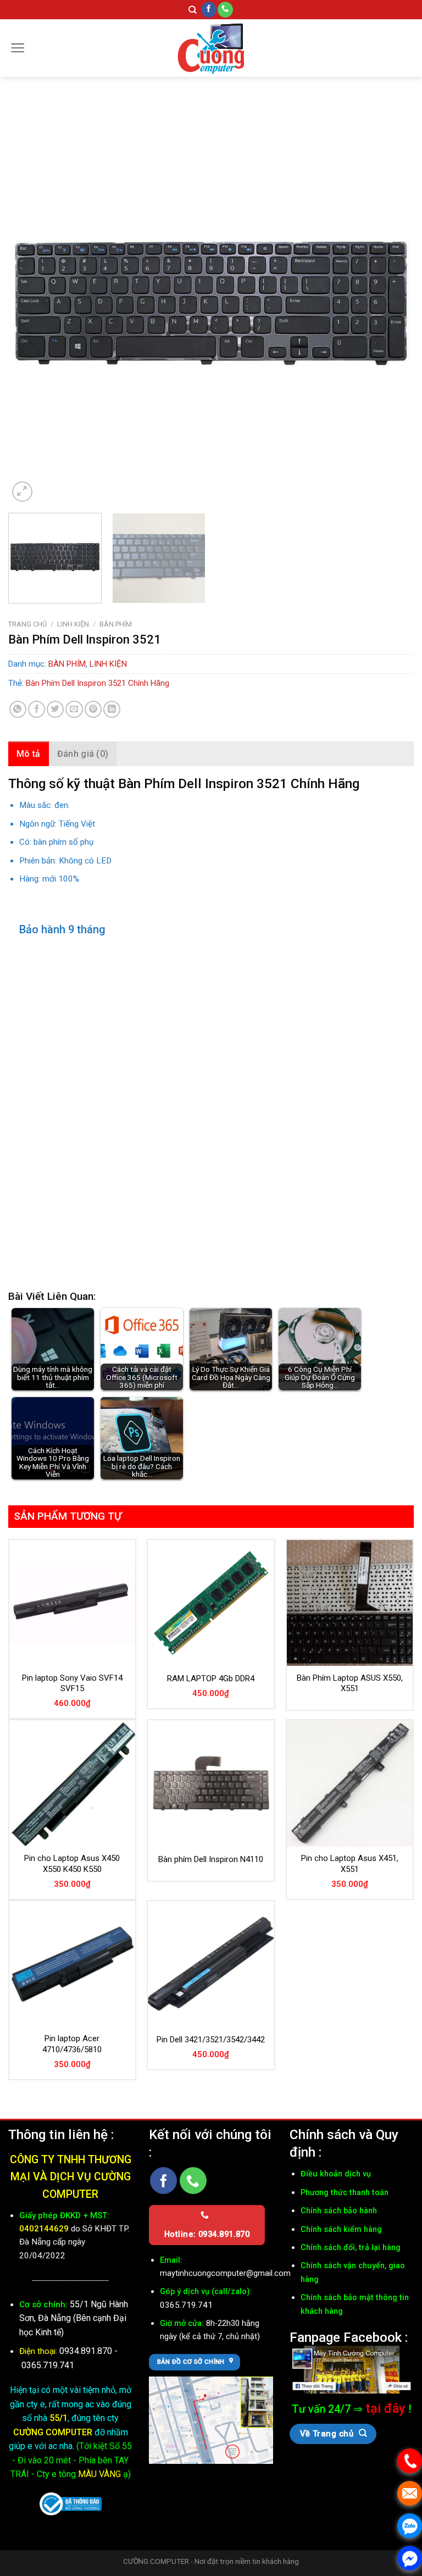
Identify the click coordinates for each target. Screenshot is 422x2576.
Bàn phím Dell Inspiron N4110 (211, 1859)
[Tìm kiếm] (193, 10)
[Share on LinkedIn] (112, 709)
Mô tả (29, 754)
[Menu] (18, 48)
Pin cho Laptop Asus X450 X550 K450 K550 (72, 1864)
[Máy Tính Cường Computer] (352, 2369)
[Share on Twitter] (55, 709)
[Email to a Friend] (74, 709)
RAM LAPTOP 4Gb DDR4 (211, 1678)
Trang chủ (27, 624)
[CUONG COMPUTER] (211, 48)
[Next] (392, 302)
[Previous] (30, 302)
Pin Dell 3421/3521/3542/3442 (211, 2040)
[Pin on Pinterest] (93, 709)
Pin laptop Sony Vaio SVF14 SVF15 (72, 1683)
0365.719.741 (48, 2365)
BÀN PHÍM (116, 624)
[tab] (29, 754)
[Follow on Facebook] (209, 10)
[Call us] (225, 10)
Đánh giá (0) (83, 754)
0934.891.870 (87, 2351)
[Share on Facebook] (37, 709)
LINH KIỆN (73, 624)
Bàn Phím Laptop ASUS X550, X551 (350, 1683)
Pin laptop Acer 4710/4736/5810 (72, 2044)
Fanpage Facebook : (349, 2337)
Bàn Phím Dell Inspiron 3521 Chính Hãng (98, 683)
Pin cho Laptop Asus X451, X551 (350, 1864)
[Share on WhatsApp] (18, 709)
